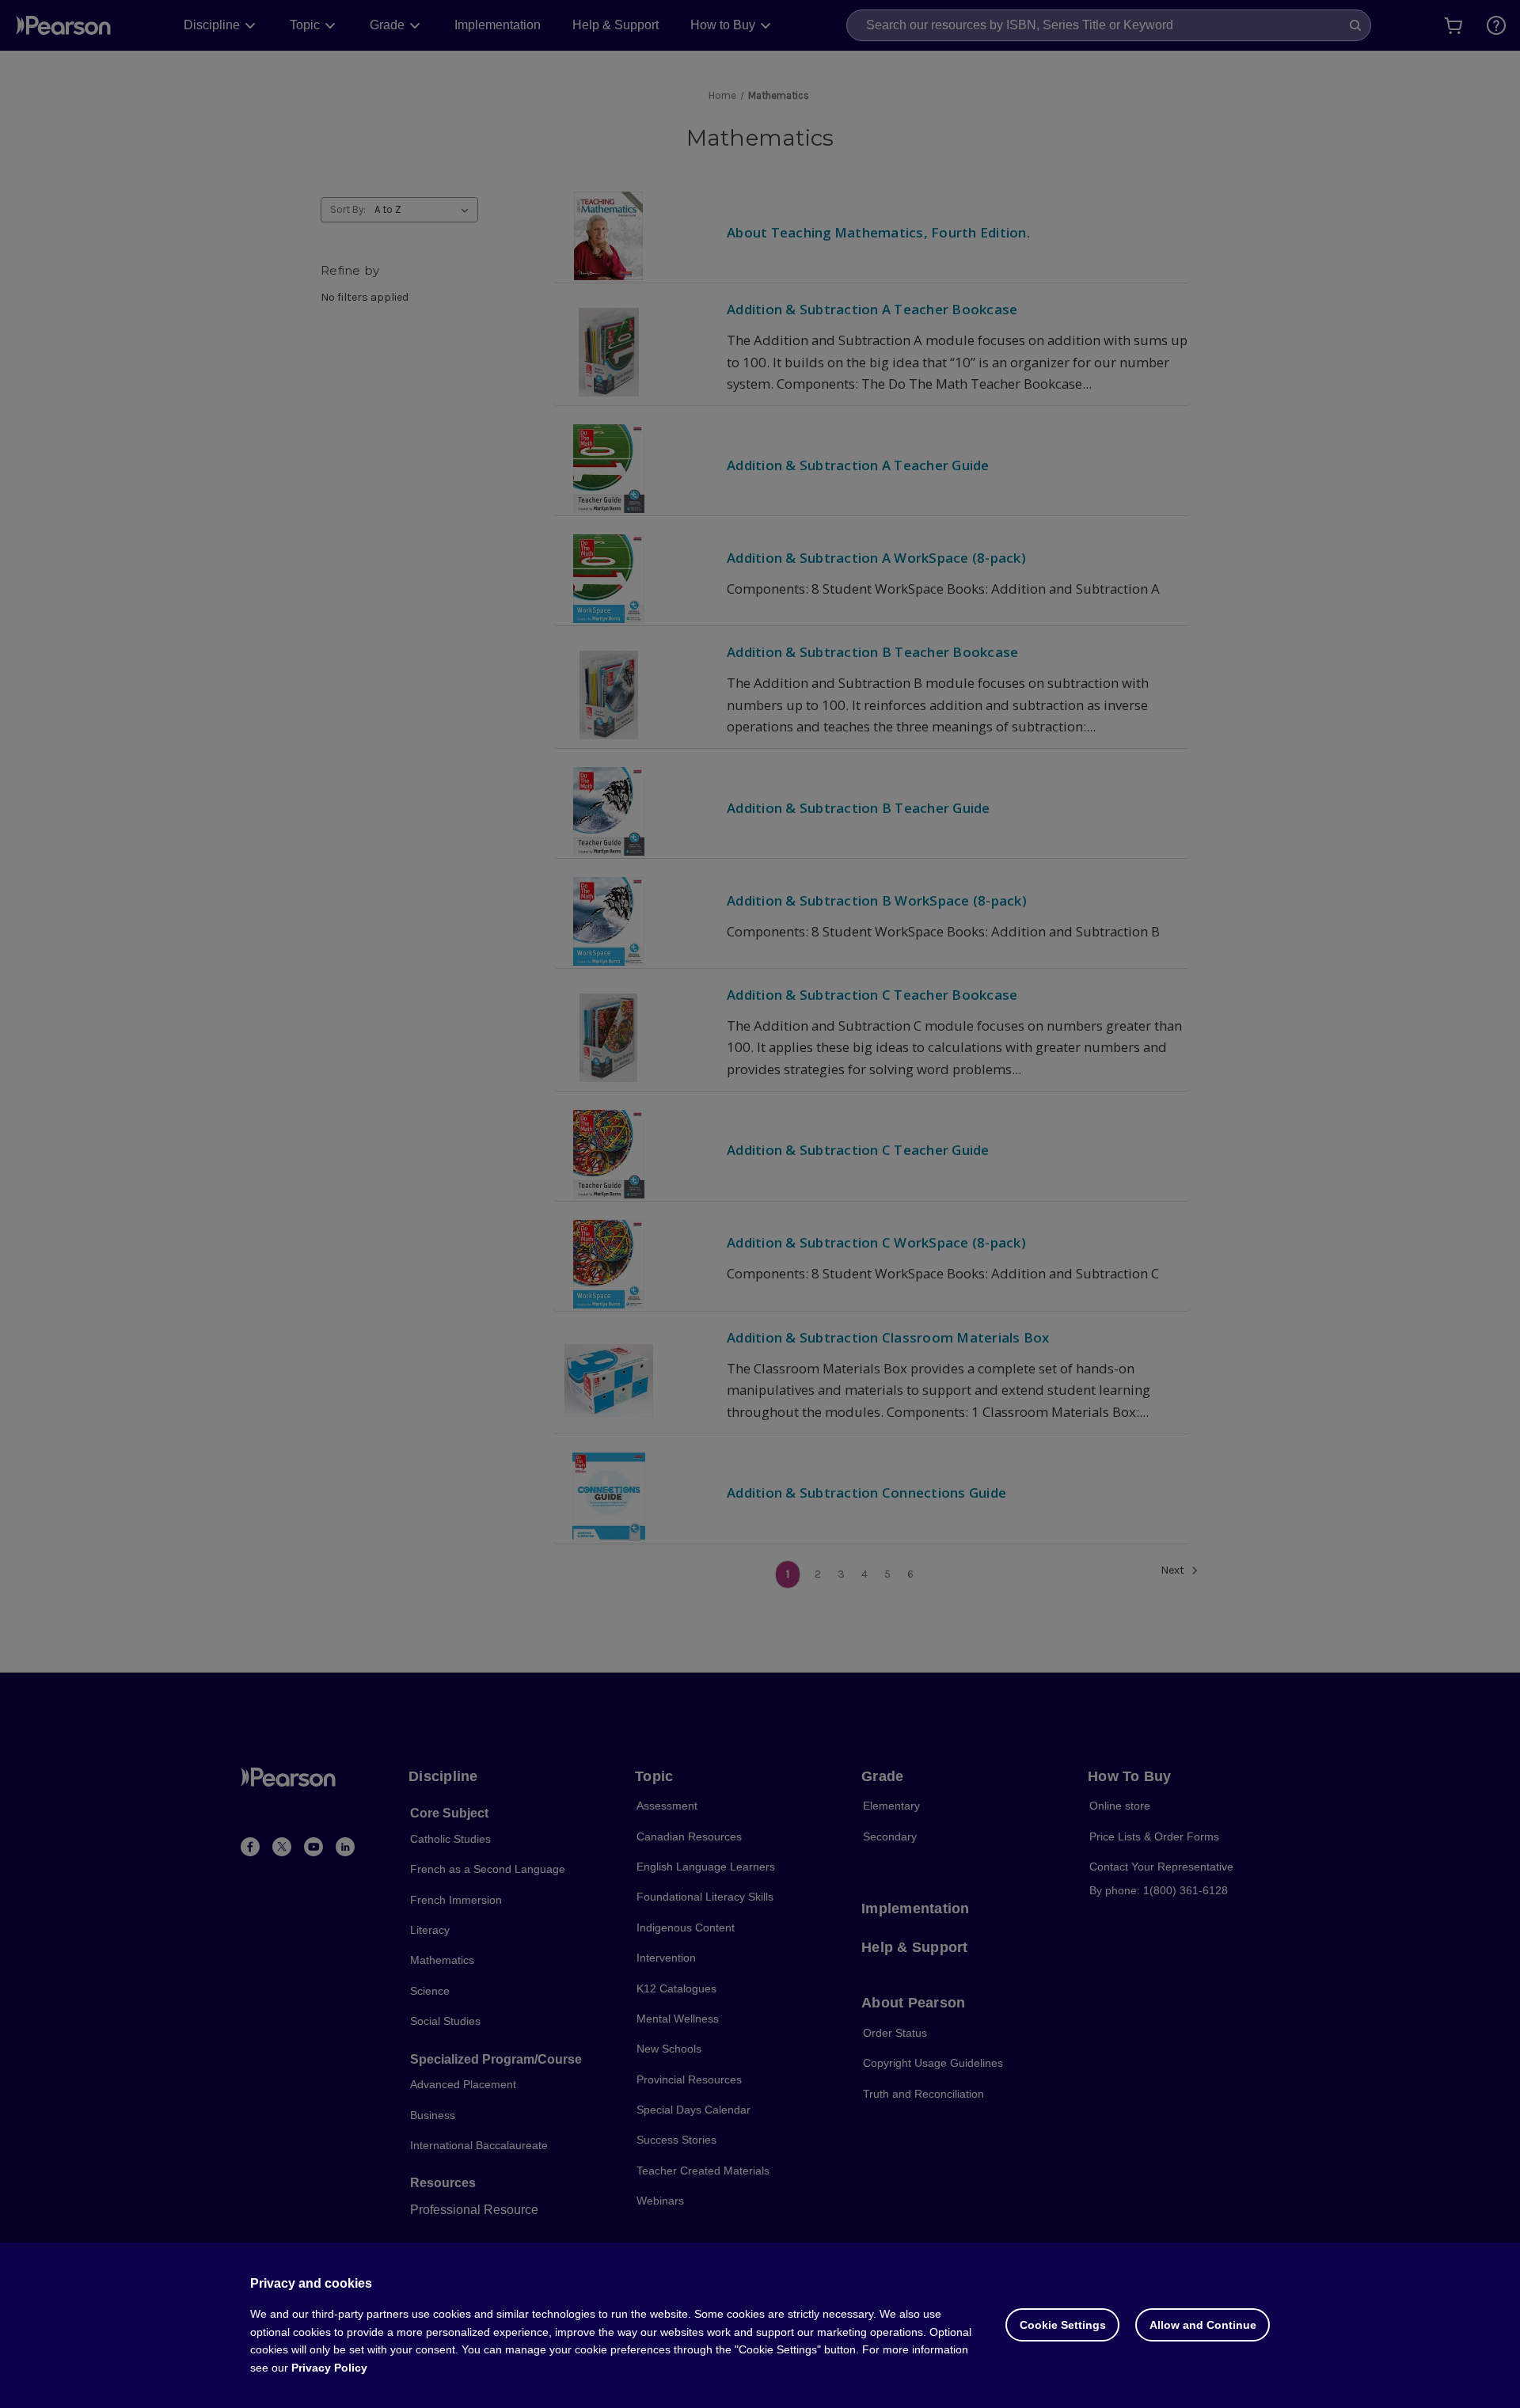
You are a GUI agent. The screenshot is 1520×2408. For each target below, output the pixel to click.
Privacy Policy (329, 2368)
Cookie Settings (1063, 2325)
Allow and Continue (1203, 2325)
